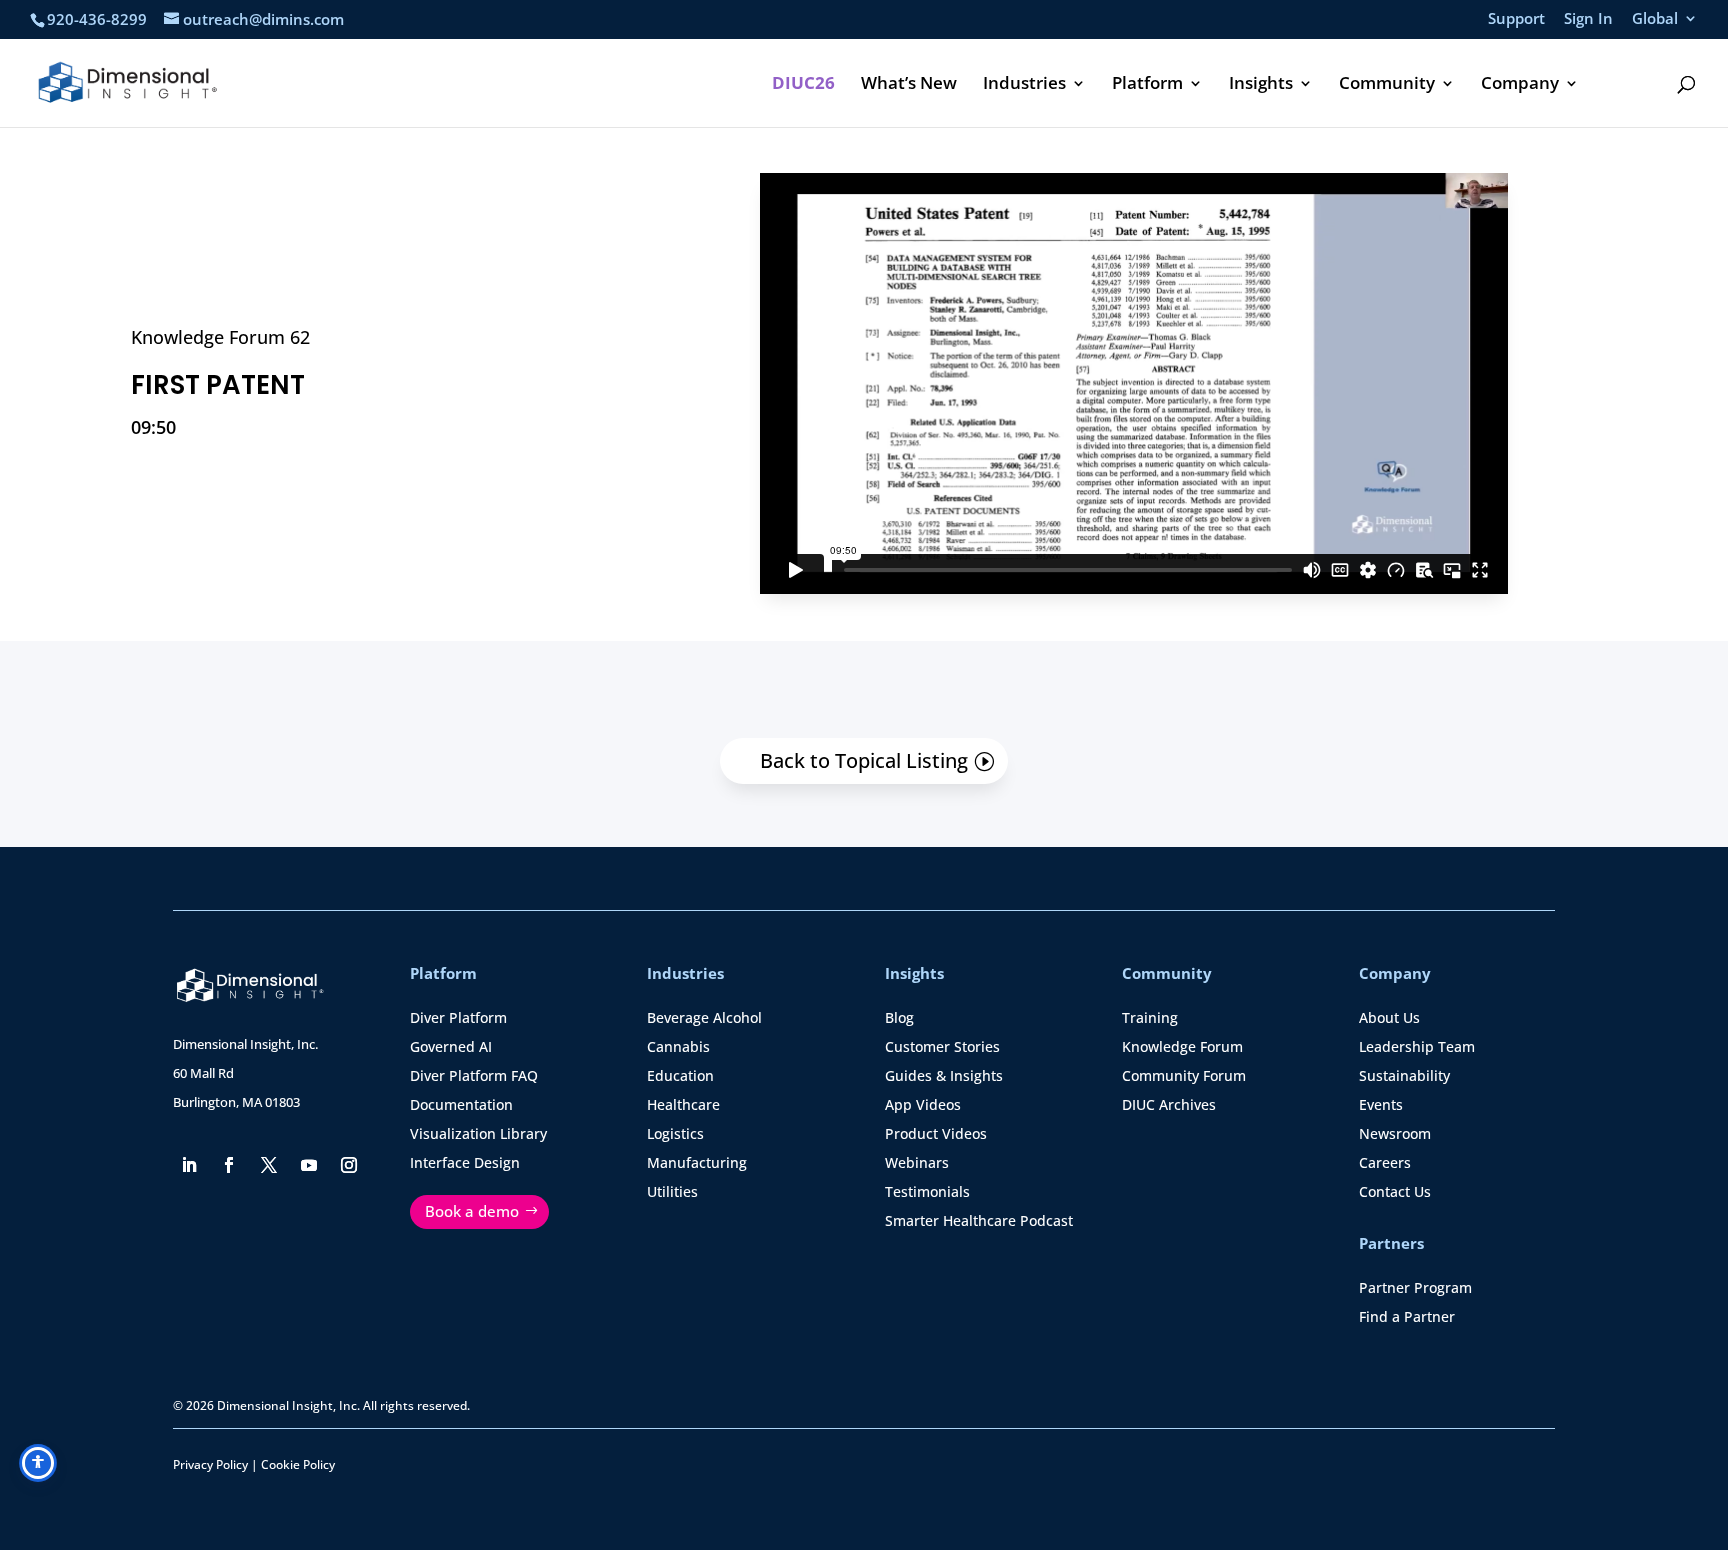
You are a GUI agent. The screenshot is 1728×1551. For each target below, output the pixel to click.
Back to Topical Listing (864, 760)
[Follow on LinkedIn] (189, 1165)
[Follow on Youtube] (309, 1165)
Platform (1147, 85)
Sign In (1588, 19)
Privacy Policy (210, 1464)
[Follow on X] (269, 1165)
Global (1655, 19)
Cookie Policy (298, 1464)
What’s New (909, 85)
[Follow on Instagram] (349, 1165)
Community (1387, 85)
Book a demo (472, 1211)
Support (1516, 19)
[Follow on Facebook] (229, 1165)
